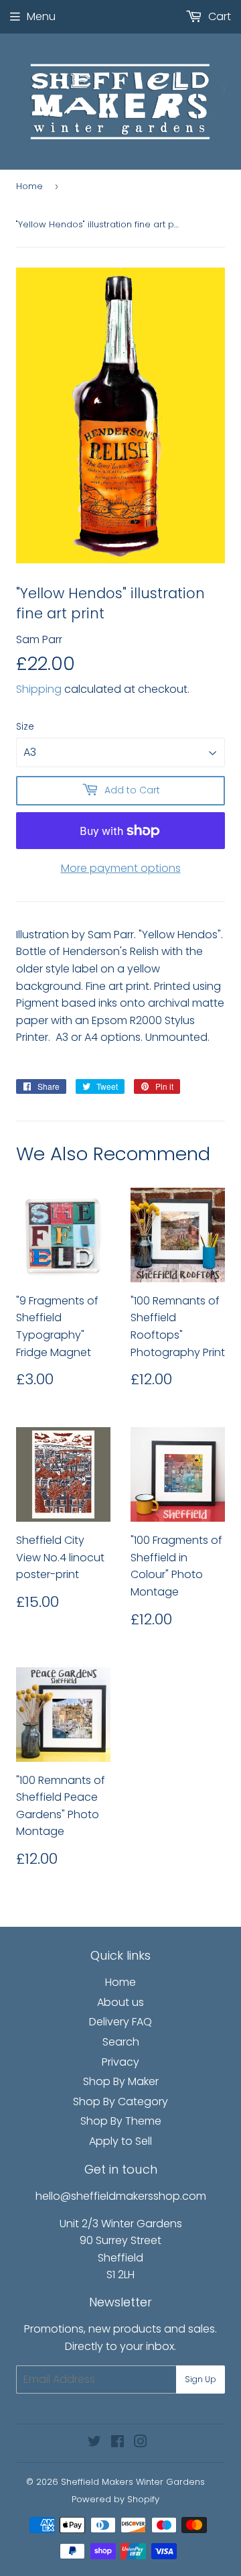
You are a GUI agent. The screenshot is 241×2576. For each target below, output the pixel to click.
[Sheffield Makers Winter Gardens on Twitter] (94, 2443)
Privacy (120, 2062)
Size (25, 726)
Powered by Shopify (115, 2499)
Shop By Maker (121, 2081)
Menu (41, 16)
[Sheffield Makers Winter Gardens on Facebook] (117, 2443)
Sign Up (200, 2379)
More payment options (121, 868)
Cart (218, 16)
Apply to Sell (120, 2141)
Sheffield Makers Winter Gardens (133, 2482)
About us (120, 2002)
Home (29, 186)
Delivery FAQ (120, 2022)
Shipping (39, 689)
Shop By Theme (121, 2121)
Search (121, 2042)
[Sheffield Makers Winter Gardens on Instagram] (141, 2443)
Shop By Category (120, 2102)
